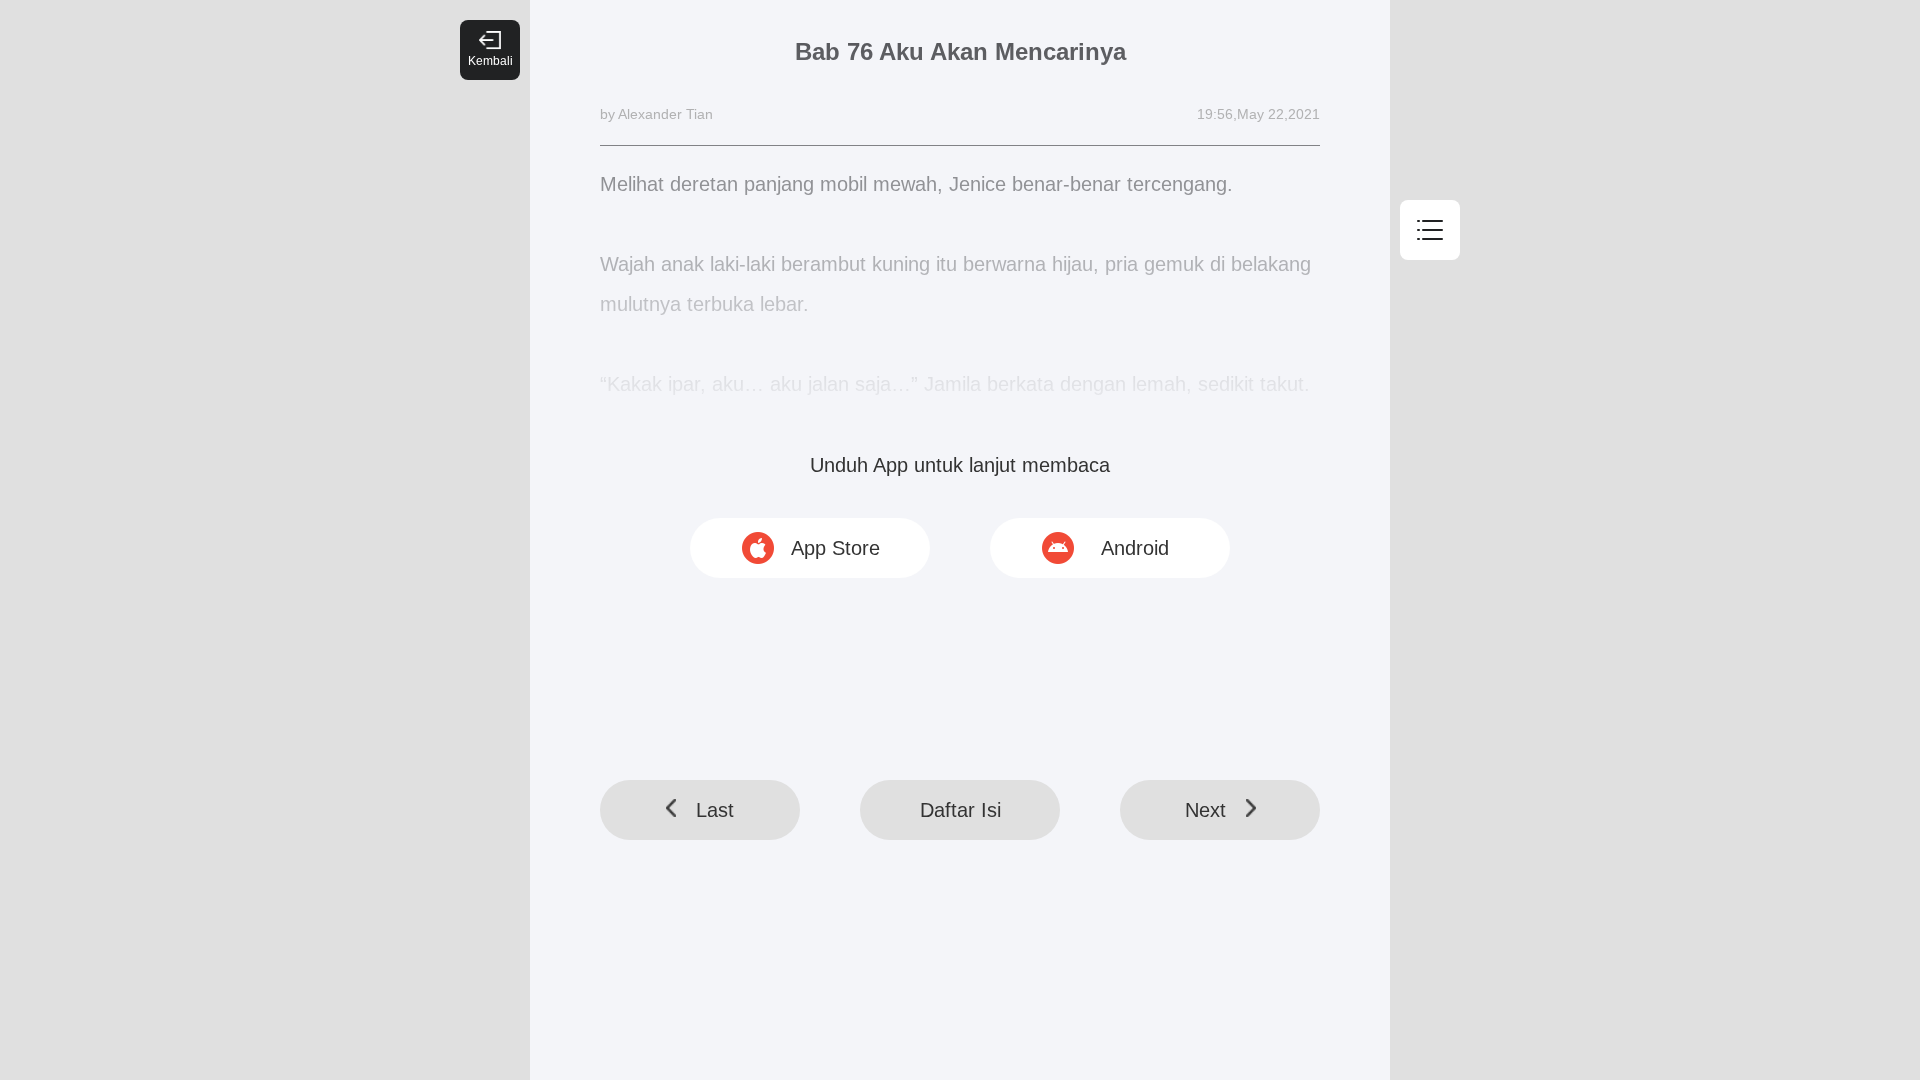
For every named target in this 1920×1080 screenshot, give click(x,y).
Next (1205, 810)
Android (1135, 548)
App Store (835, 548)
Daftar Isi (960, 810)
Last (715, 810)
